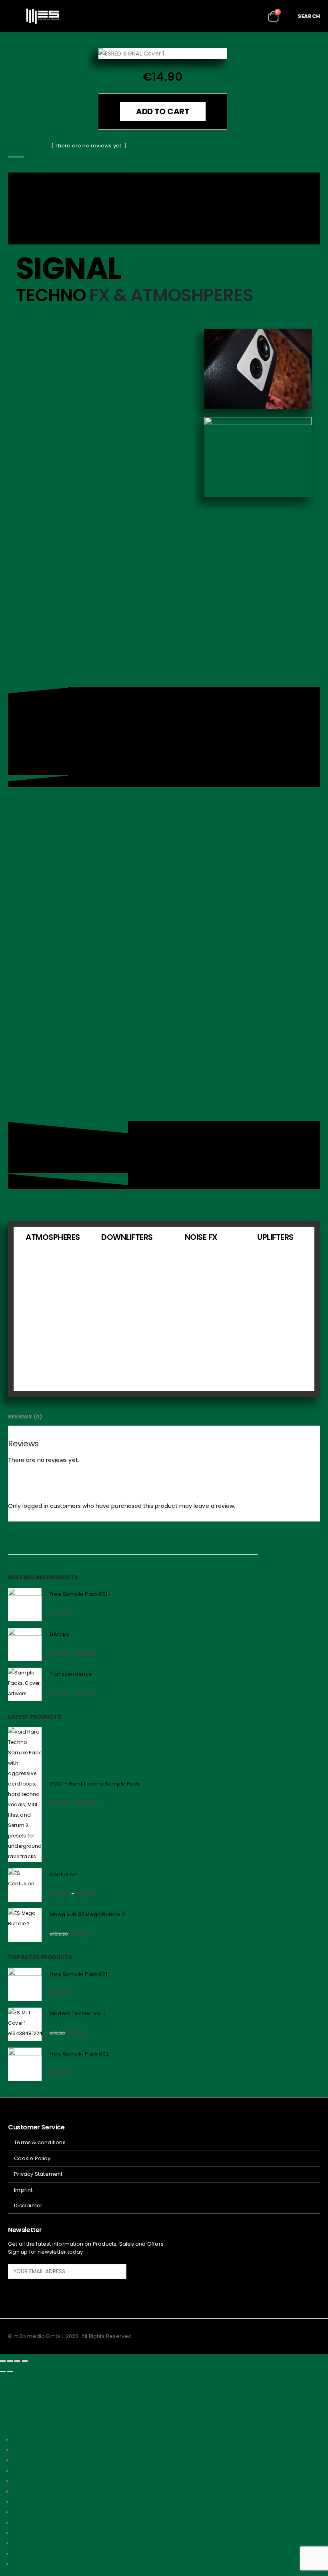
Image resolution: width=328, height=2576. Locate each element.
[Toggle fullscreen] (10, 2361)
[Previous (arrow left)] (3, 2371)
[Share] (17, 2361)
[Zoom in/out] (3, 2361)
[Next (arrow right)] (10, 2371)
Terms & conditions (40, 2142)
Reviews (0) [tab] (25, 1417)
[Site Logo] (43, 16)
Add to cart (163, 111)
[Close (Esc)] (25, 2361)
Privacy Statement (38, 2174)
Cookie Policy (32, 2158)
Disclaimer (28, 2206)
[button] (14, 16)
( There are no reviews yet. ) (89, 146)
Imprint (23, 2190)
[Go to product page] (25, 1605)
